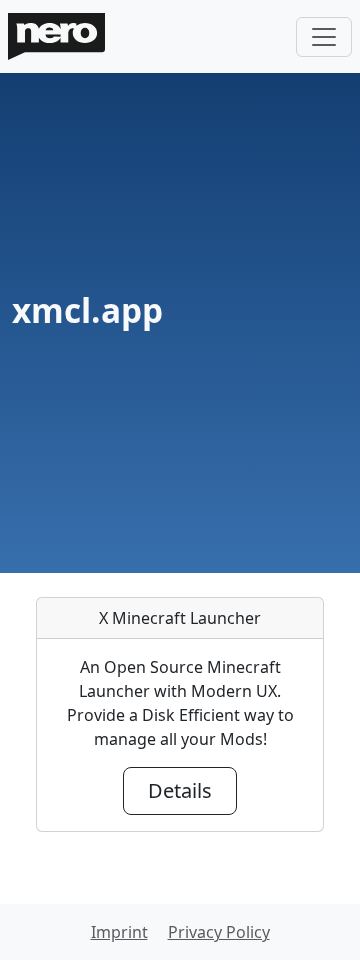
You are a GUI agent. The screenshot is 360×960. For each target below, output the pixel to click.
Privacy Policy (219, 932)
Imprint (119, 932)
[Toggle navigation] (324, 37)
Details (180, 790)
